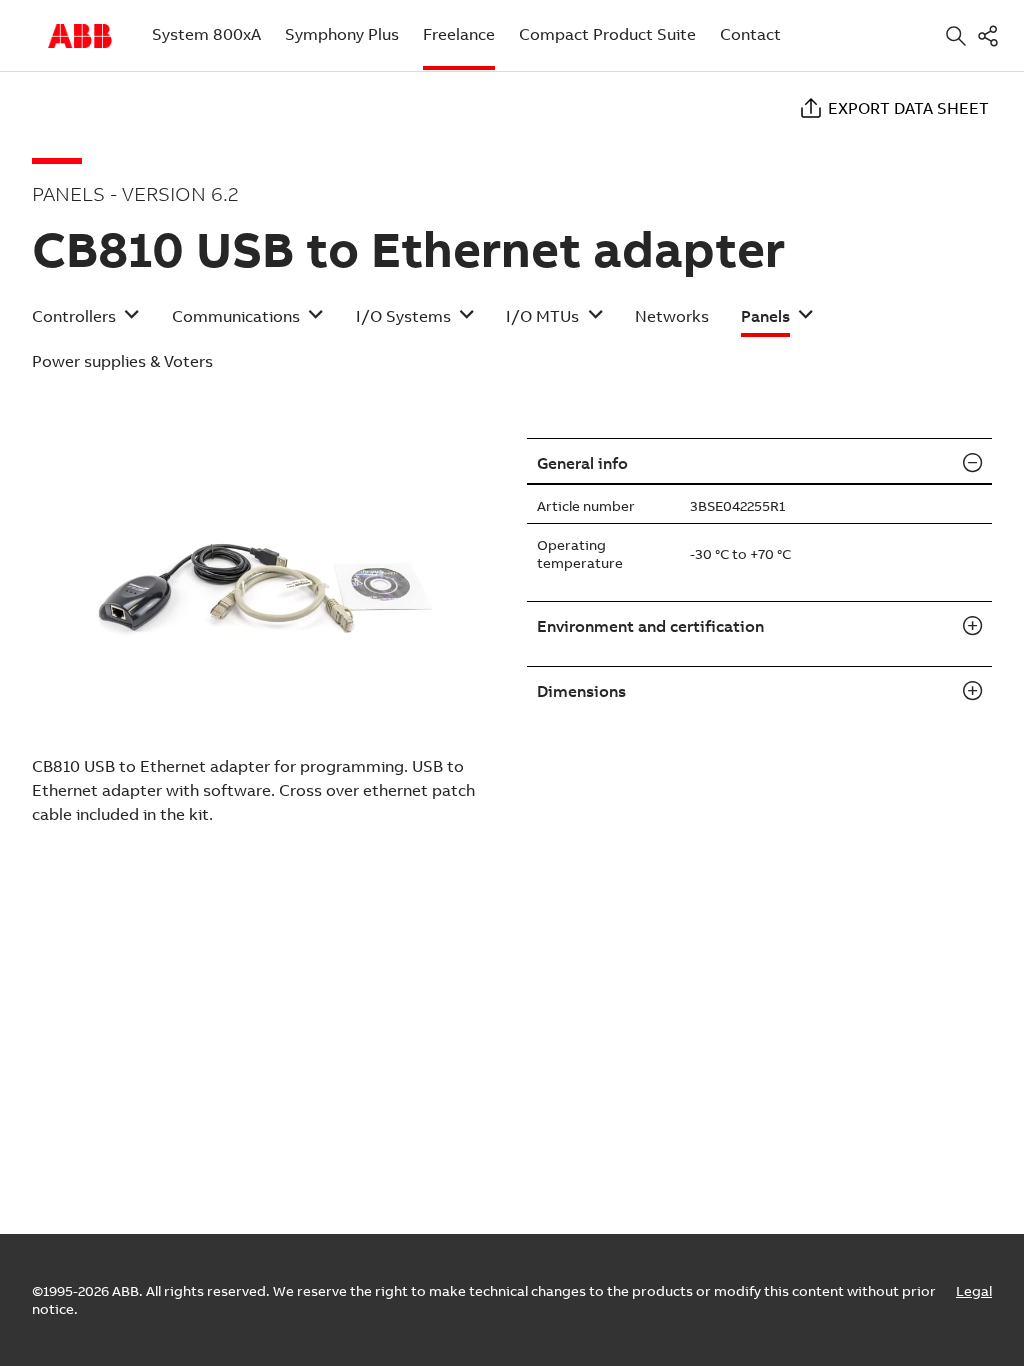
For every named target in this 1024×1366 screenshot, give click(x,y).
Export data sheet (908, 108)
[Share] (992, 35)
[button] (86, 322)
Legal (974, 1291)
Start (80, 36)
